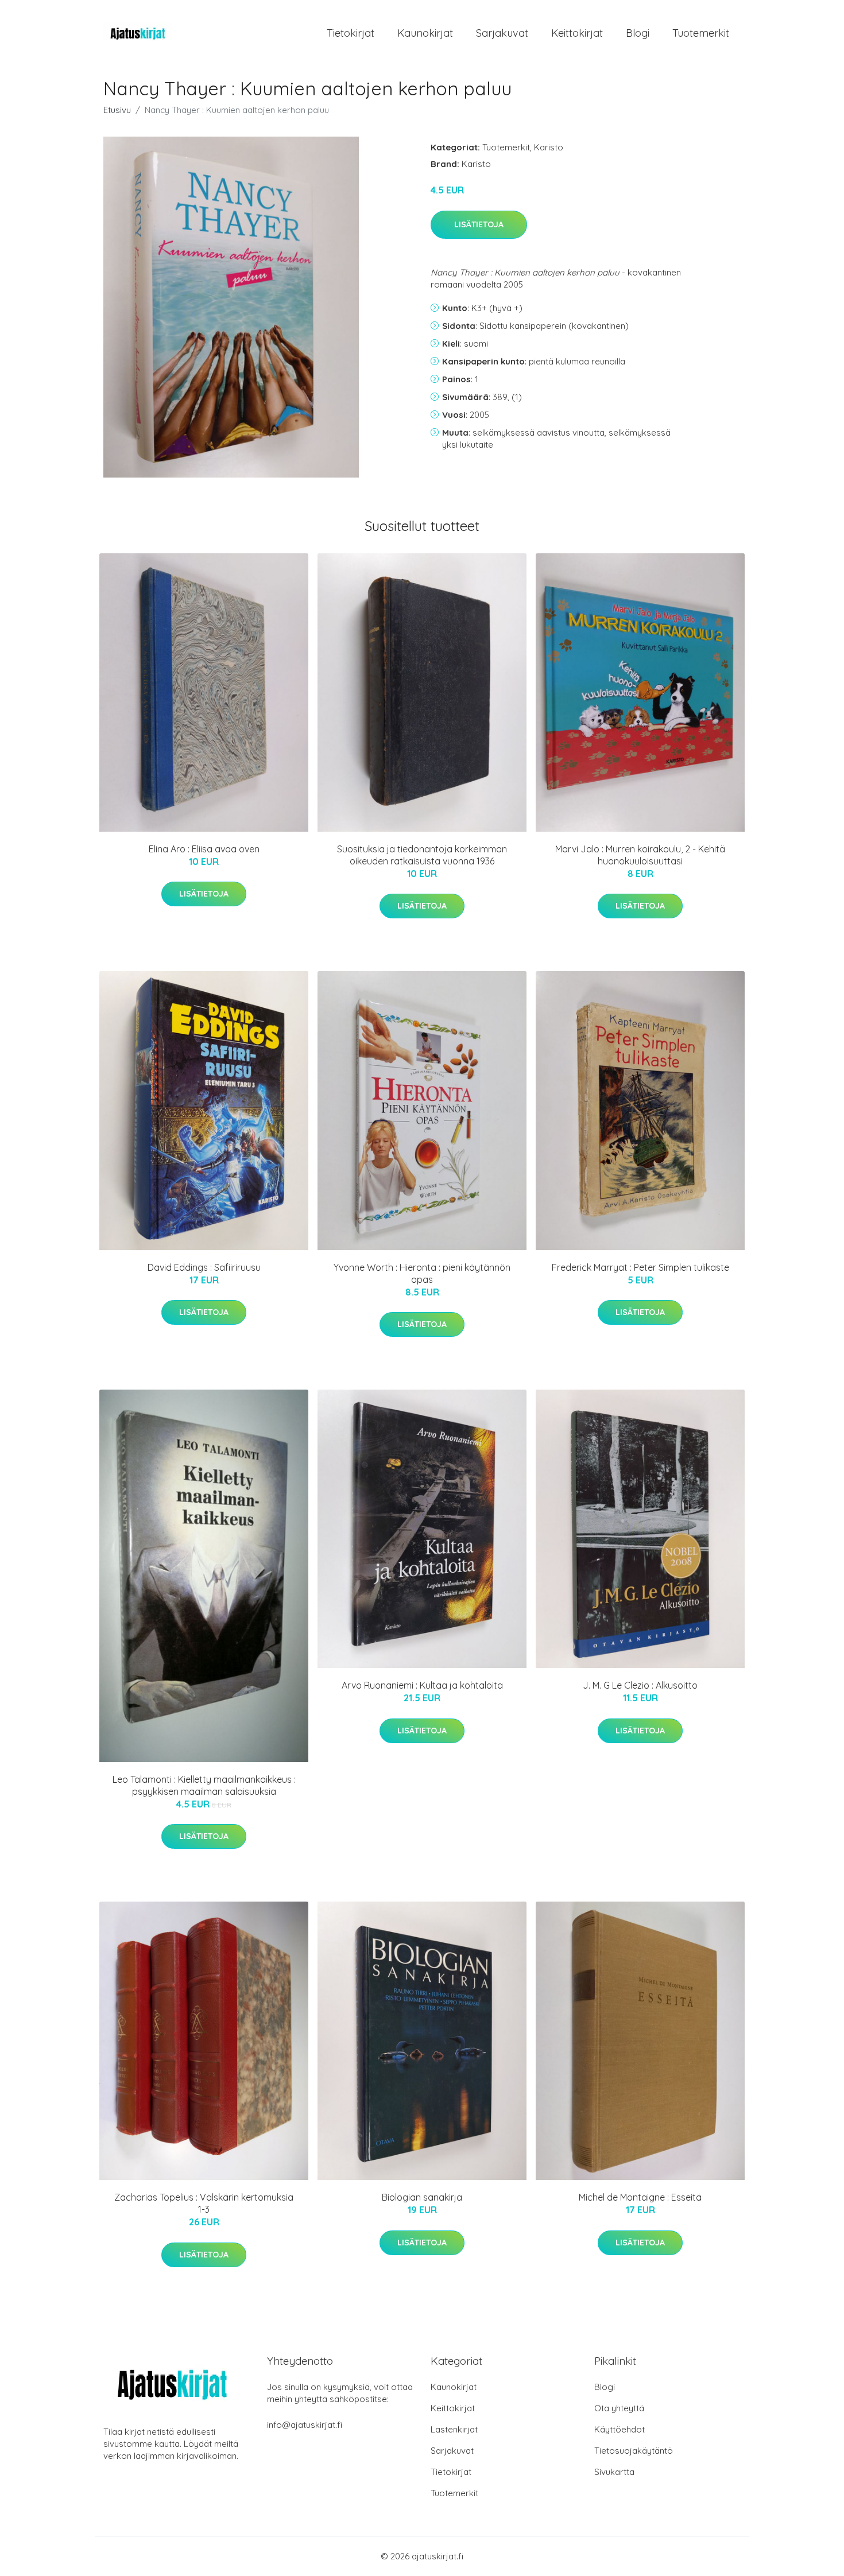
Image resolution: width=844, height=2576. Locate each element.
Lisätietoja (479, 224)
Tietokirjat (351, 33)
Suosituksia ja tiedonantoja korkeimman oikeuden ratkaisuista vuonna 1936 (422, 855)
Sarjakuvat (502, 33)
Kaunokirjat (425, 33)
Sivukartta (614, 2472)
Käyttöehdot (620, 2429)
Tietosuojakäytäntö (634, 2451)
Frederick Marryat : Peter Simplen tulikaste (640, 1267)
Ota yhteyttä (619, 2408)
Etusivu (117, 110)
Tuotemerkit (701, 33)
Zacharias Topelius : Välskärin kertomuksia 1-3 (204, 2203)
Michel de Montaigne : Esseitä (640, 2197)
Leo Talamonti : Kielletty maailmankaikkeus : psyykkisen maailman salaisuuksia (204, 1785)
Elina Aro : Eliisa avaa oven (204, 849)
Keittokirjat (577, 33)
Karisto (549, 147)
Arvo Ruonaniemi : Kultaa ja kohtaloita (422, 1685)
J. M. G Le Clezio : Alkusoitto (640, 1685)
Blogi (638, 33)
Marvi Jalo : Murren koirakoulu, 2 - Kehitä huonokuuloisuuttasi (640, 855)
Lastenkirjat (454, 2429)
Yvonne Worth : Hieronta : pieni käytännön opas (422, 1273)
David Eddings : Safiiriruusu (204, 1267)
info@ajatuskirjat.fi (305, 2425)
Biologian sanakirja (422, 2197)
